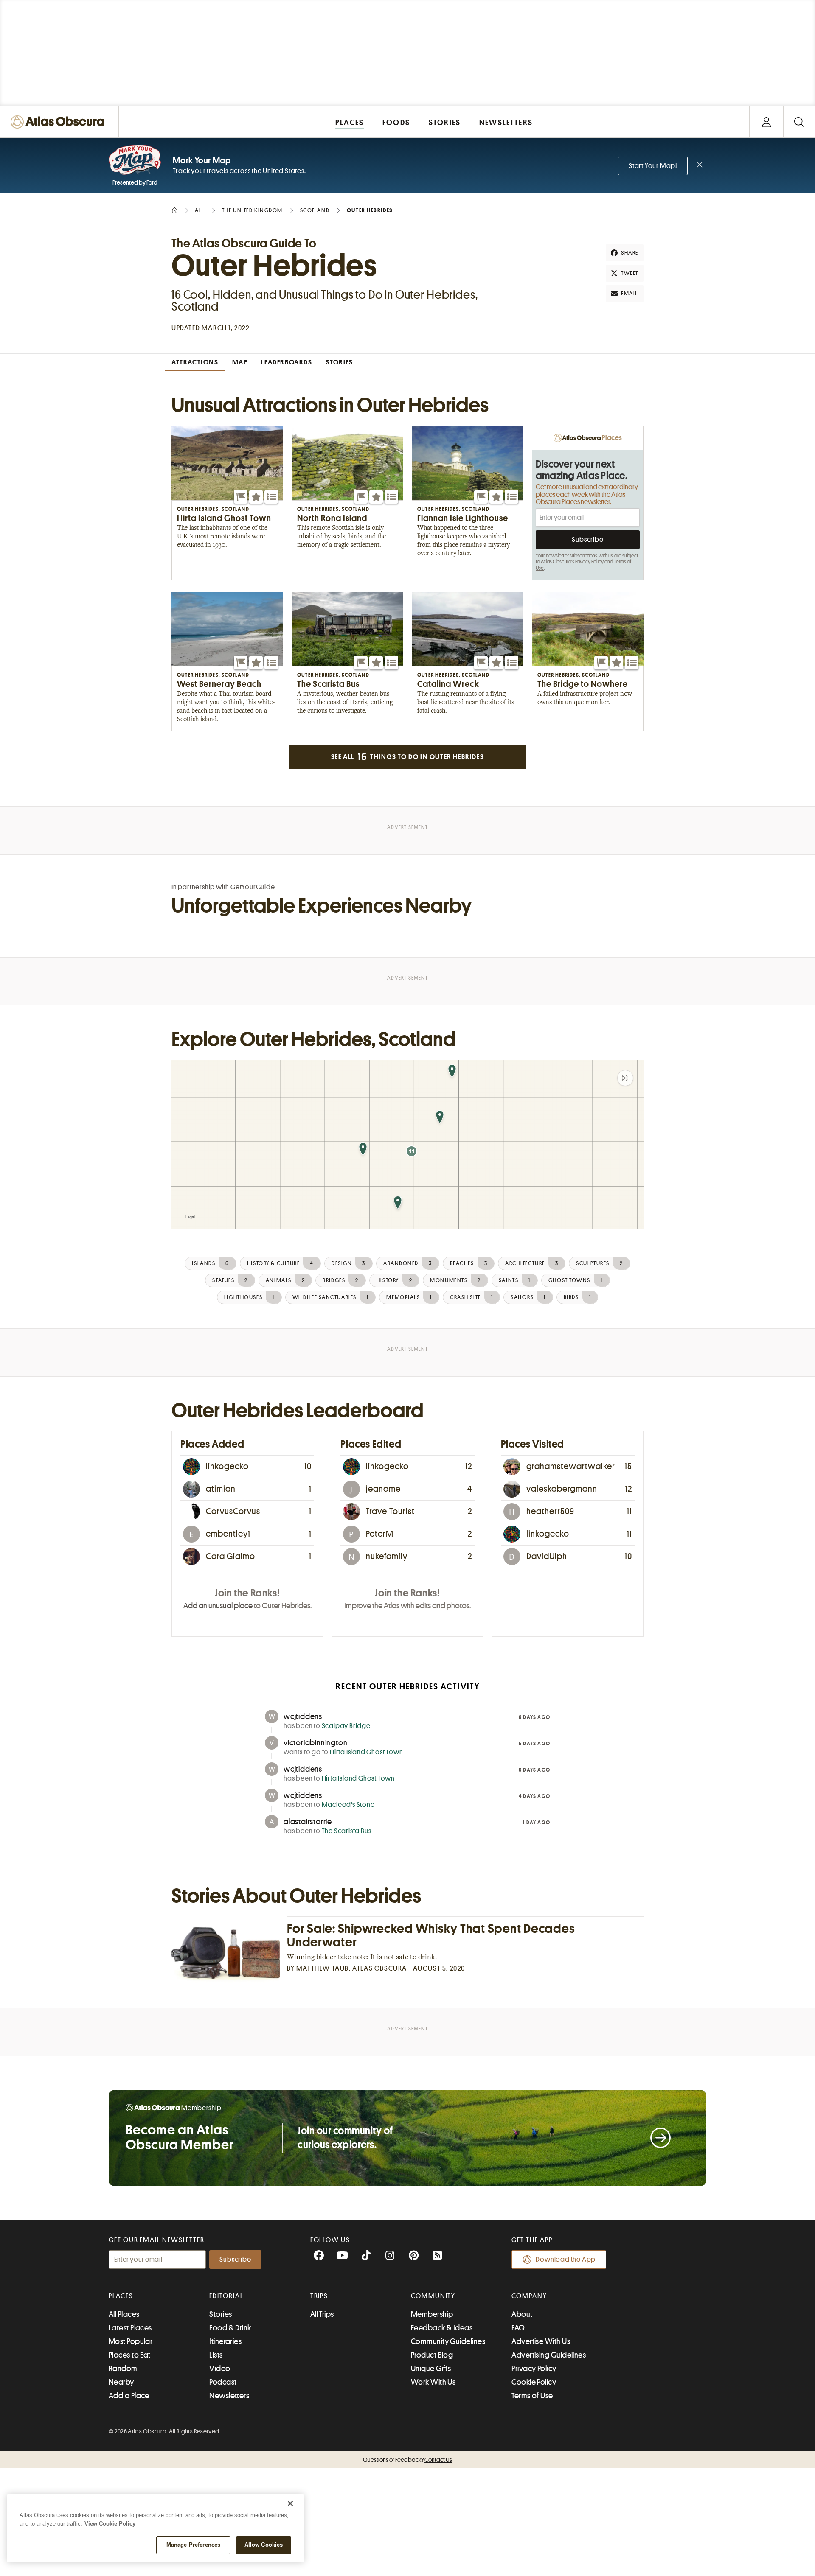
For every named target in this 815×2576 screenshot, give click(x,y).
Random (123, 2369)
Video (220, 2369)
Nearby (121, 2382)
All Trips (322, 2314)
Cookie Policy (534, 2382)
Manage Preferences (193, 2545)
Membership (432, 2314)
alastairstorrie (308, 1822)
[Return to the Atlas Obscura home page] (59, 122)
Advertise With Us (541, 2341)
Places (121, 2296)
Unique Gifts (431, 2369)
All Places (124, 2314)
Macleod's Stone (348, 1805)
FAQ (518, 2328)
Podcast (223, 2382)
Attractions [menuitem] (195, 362)
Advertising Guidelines (549, 2355)
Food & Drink (230, 2328)
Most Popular (131, 2341)
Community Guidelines (448, 2341)
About (522, 2314)
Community (433, 2296)
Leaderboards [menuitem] (287, 362)
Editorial (226, 2296)
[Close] (290, 2503)
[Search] (799, 122)
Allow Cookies (264, 2545)
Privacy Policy (589, 562)
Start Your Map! (653, 166)
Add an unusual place (218, 1606)
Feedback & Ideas (442, 2328)
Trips (319, 2296)
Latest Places (130, 2328)
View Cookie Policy (110, 2524)
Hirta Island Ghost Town (366, 1752)
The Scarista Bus (347, 1831)
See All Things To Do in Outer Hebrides (407, 757)
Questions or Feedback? (407, 2460)
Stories (221, 2314)
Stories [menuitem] (340, 362)
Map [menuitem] (240, 362)
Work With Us (433, 2382)
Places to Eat (130, 2355)
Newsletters (229, 2396)
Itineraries (225, 2341)
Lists (216, 2355)
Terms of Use (532, 2396)
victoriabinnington (315, 1743)
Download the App (566, 2260)
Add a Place (129, 2396)
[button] (241, 497)
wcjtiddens (303, 1716)
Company (529, 2296)
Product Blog (432, 2355)
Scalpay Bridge (346, 1726)
